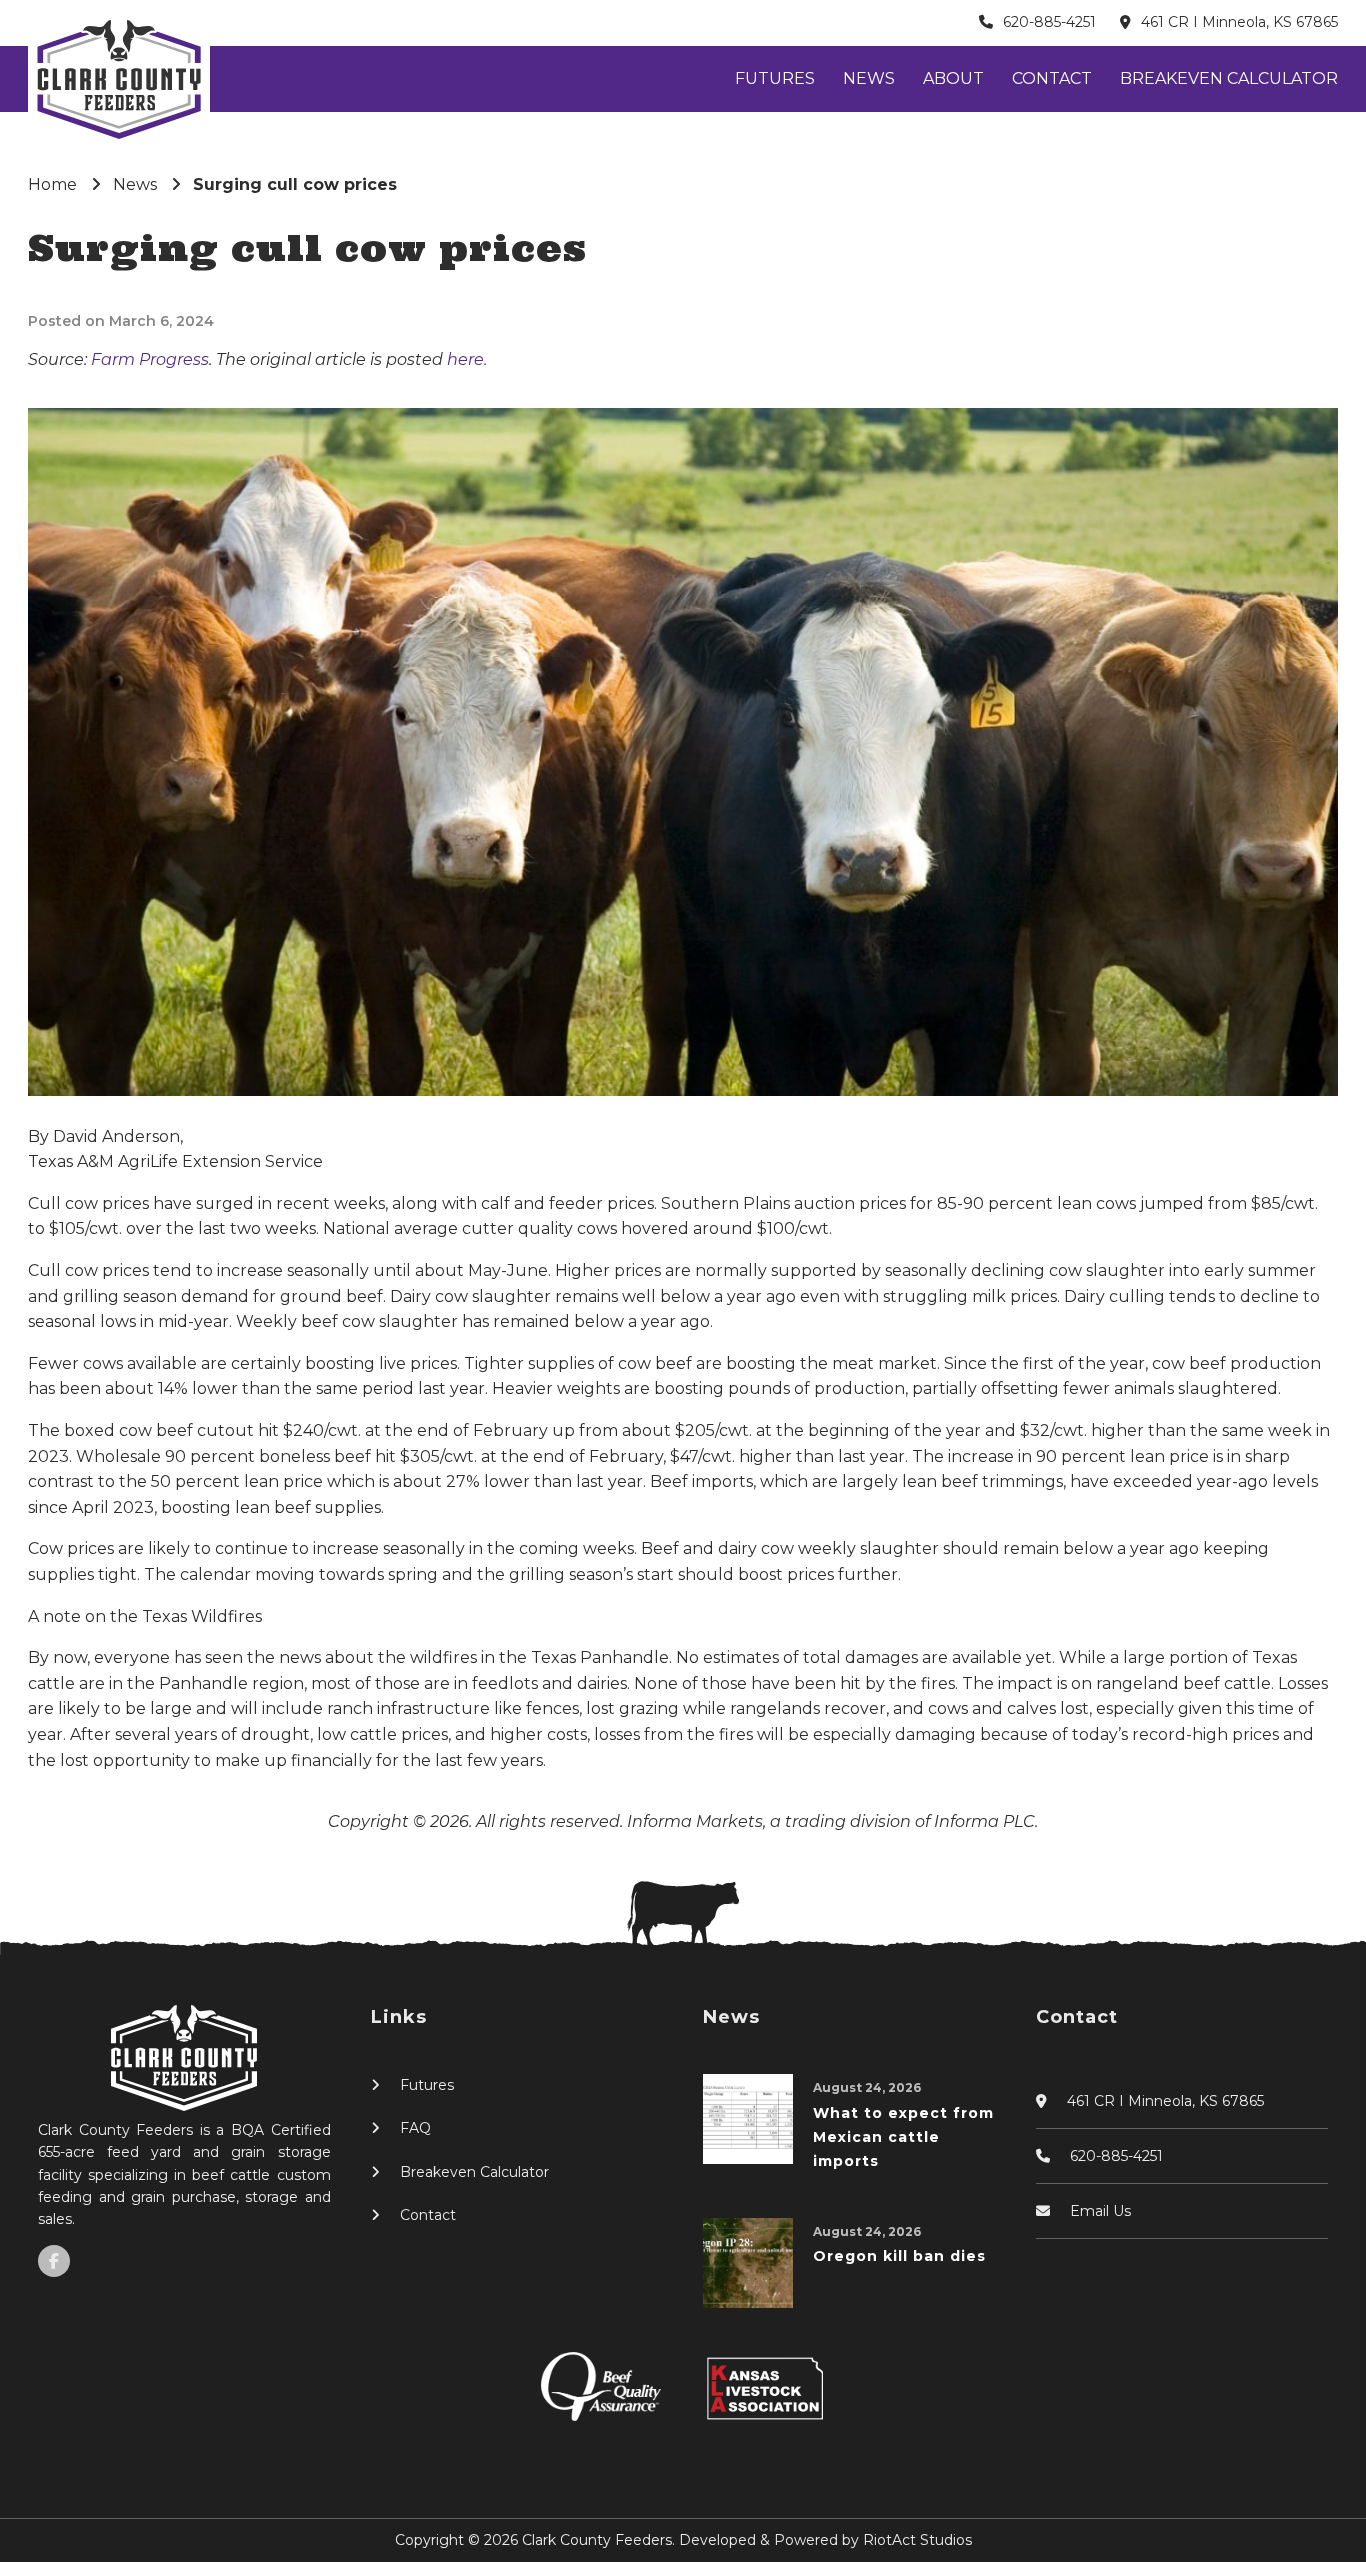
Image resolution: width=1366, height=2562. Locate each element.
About (953, 78)
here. (467, 359)
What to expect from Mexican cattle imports (903, 2137)
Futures (775, 78)
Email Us (1100, 2211)
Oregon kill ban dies (899, 2256)
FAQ (415, 2128)
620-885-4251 (1049, 22)
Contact (1052, 78)
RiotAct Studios (917, 2540)
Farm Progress (150, 359)
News (869, 78)
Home (52, 184)
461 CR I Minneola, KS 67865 (1239, 22)
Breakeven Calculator (1229, 78)
